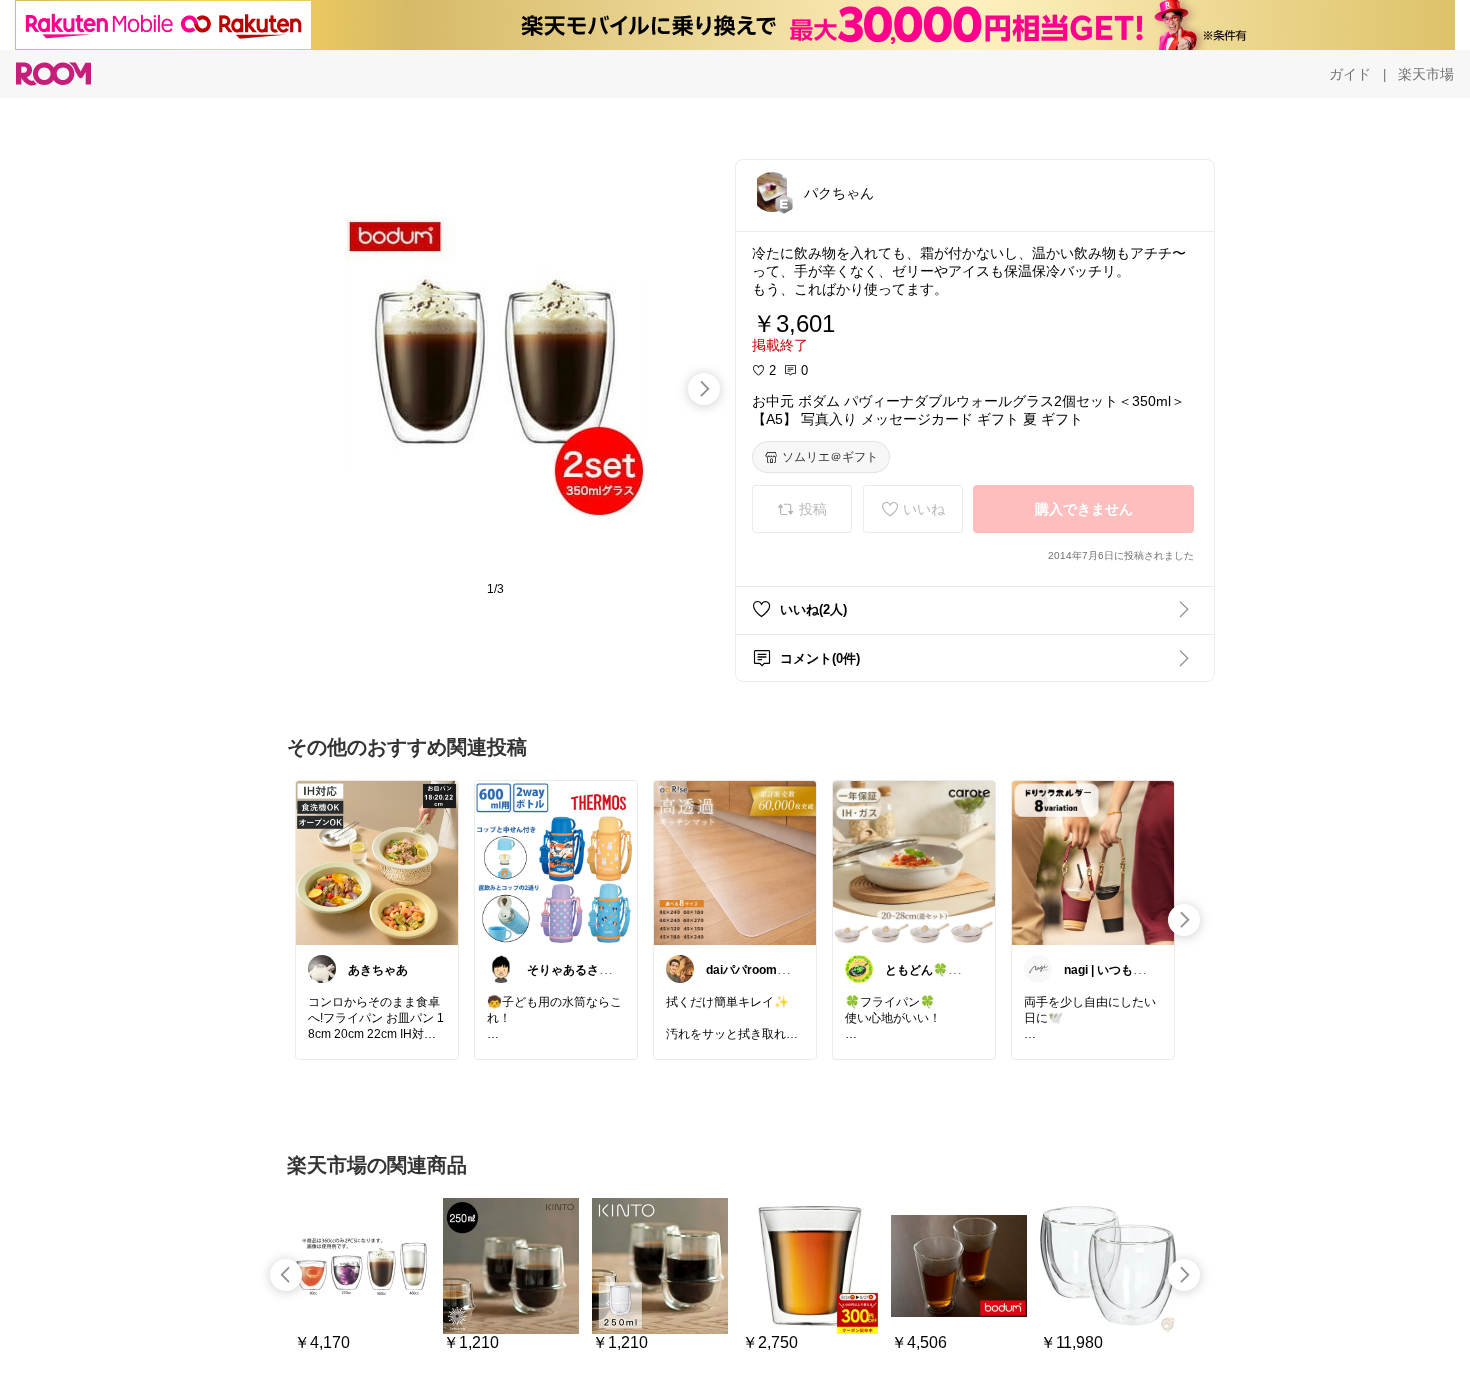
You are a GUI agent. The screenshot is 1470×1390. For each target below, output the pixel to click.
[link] (377, 862)
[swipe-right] (704, 389)
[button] (772, 192)
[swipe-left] (286, 1275)
